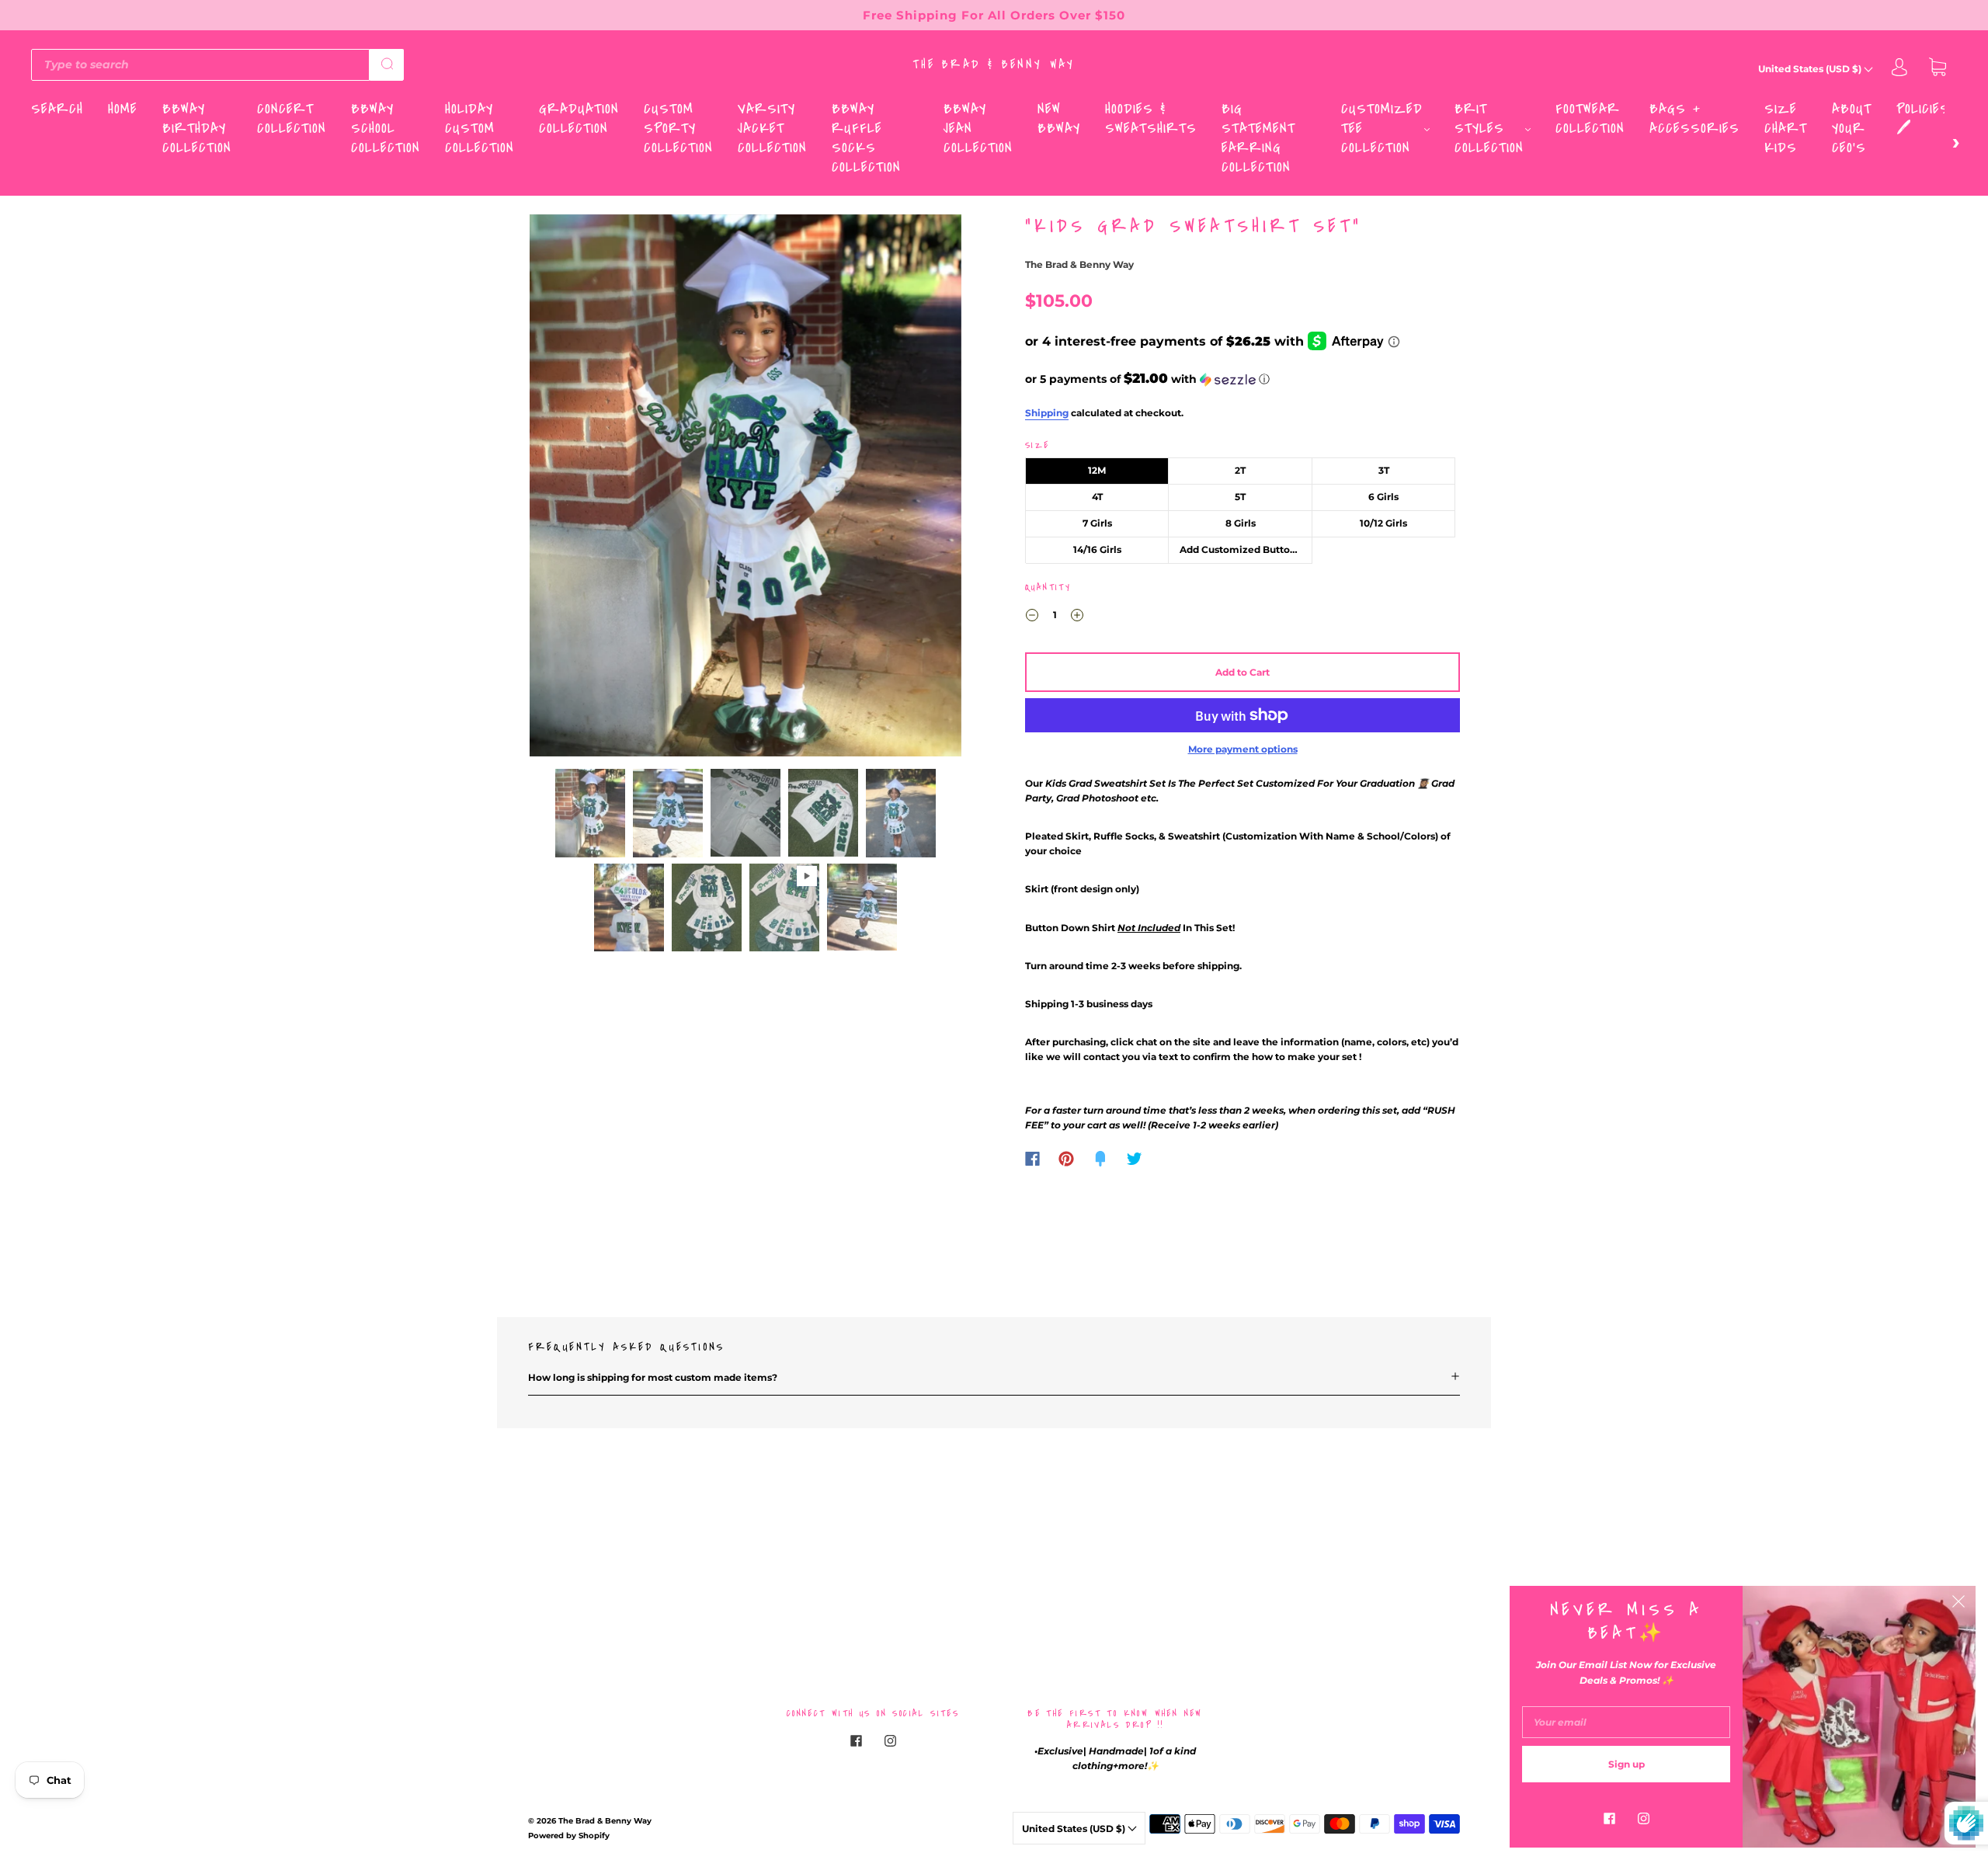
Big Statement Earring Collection (1258, 138)
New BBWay (1059, 119)
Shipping (1047, 413)
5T (1240, 497)
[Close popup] (1958, 1603)
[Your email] (1626, 1722)
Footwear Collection (1590, 119)
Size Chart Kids (1786, 129)
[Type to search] (200, 64)
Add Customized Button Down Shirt (1246, 549)
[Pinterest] (1066, 1159)
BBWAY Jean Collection (978, 129)
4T (1097, 497)
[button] (573, 489)
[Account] (1899, 69)
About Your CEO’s (1852, 129)
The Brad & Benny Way (994, 64)
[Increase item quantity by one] (1077, 617)
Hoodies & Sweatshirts (1151, 119)
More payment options (1243, 749)
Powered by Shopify (569, 1836)
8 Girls (1241, 523)
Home (123, 109)
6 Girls (1383, 497)
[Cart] (1938, 69)
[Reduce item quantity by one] (1032, 617)
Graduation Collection (579, 119)
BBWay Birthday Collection (197, 129)
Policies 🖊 (1923, 119)
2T (1240, 470)
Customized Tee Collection (1382, 129)
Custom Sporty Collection (678, 129)
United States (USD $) (1811, 69)
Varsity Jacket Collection (772, 129)
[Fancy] (1100, 1159)
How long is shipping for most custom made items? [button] (653, 1377)
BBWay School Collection (386, 129)
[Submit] (387, 64)
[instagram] (890, 1741)
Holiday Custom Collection (480, 129)
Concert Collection (292, 119)
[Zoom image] (745, 489)
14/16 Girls (1097, 549)
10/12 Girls (1383, 523)
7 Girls (1097, 523)
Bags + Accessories (1694, 119)
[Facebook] (1032, 1159)
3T (1384, 470)
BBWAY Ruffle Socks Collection (866, 138)
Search (57, 109)
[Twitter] (1135, 1159)
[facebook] (856, 1741)
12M (1097, 470)
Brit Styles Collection (1489, 129)
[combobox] (200, 64)
